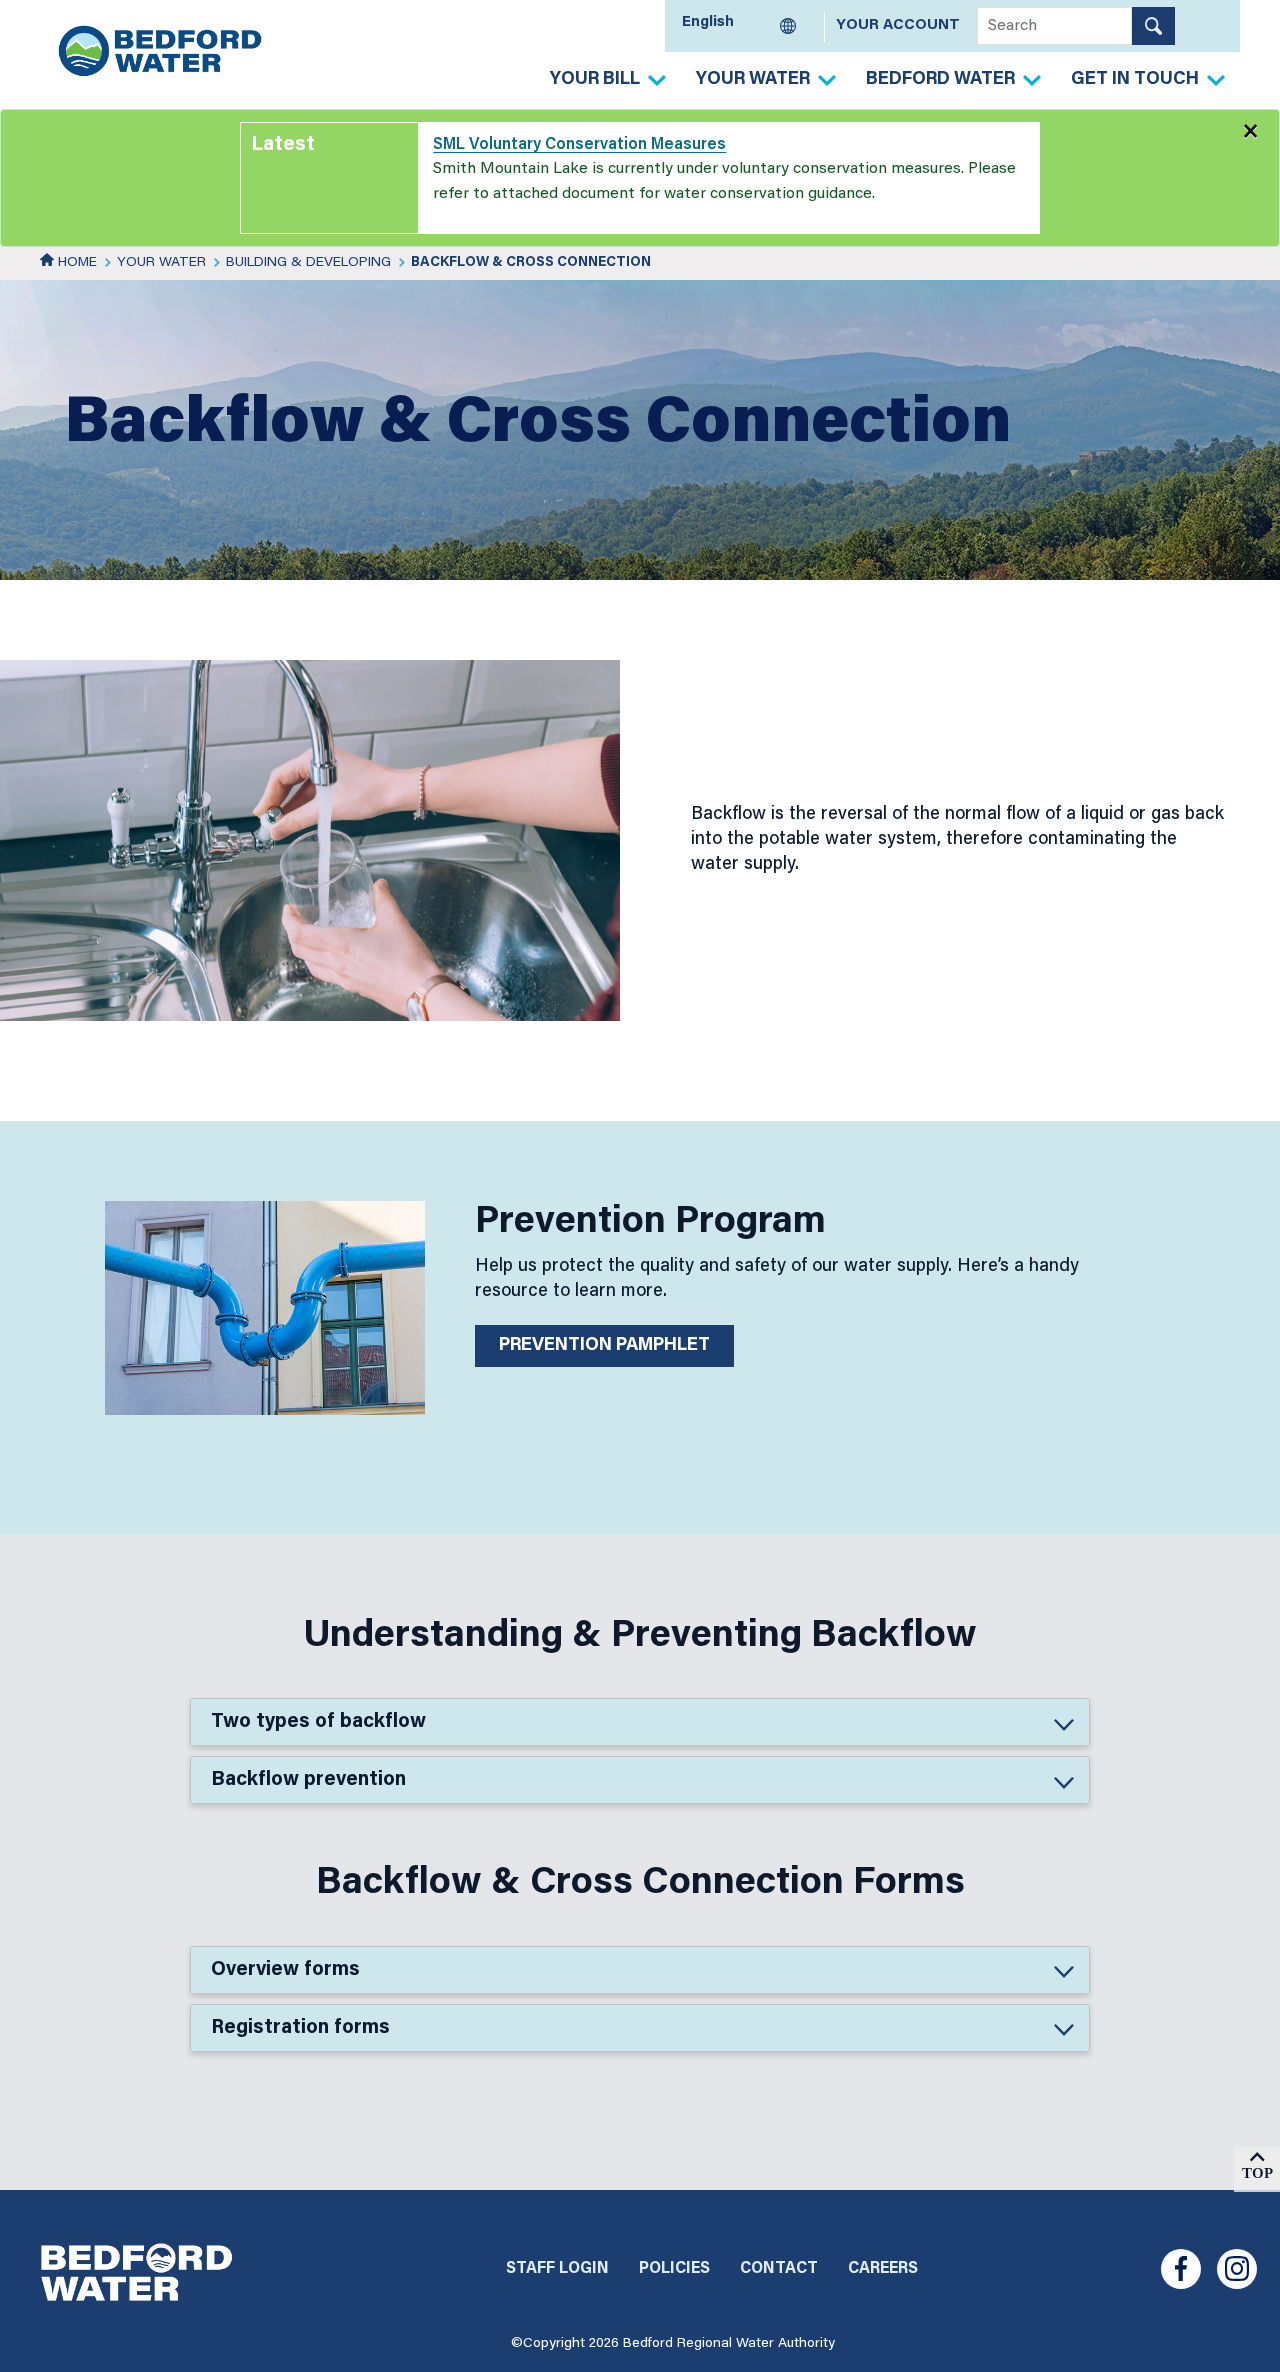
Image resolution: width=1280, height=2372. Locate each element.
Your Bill (595, 80)
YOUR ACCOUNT (898, 25)
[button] (640, 1722)
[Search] (1153, 26)
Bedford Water (940, 80)
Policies (674, 2269)
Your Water (753, 80)
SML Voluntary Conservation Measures (579, 145)
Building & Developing (308, 263)
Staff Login (557, 2269)
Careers (883, 2269)
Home (75, 263)
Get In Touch (1135, 80)
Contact (779, 2269)
